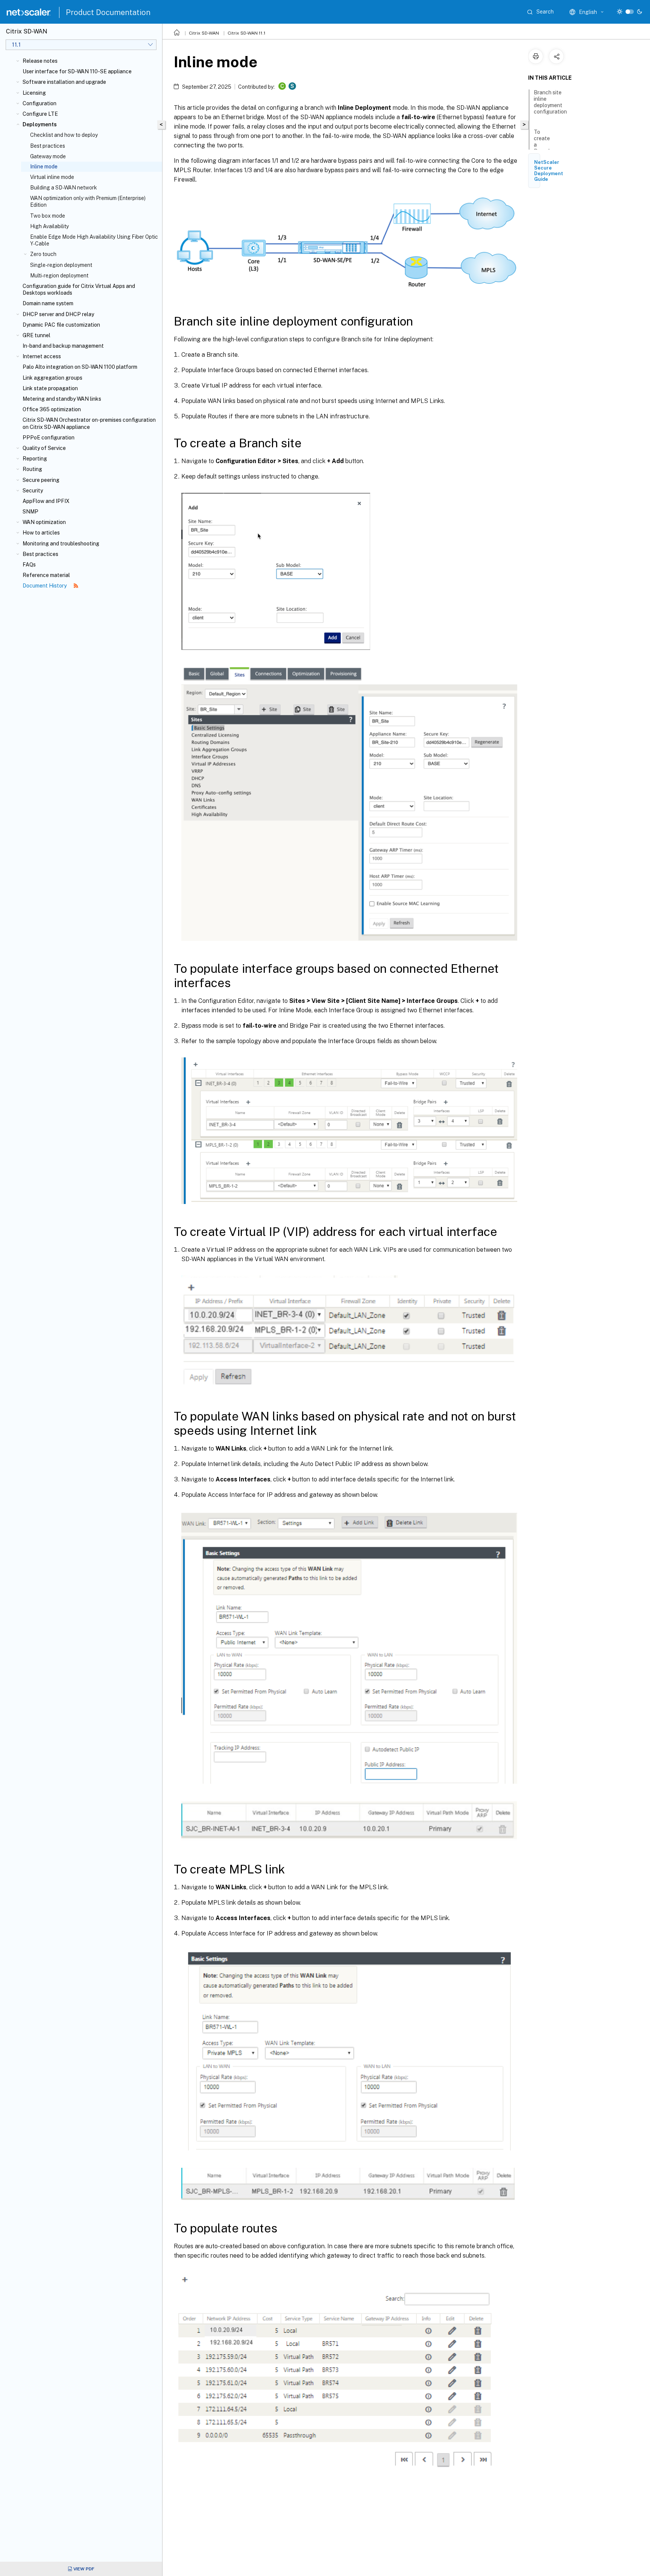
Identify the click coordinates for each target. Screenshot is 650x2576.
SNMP (30, 512)
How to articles (41, 533)
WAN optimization (44, 522)
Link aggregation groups (52, 378)
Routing (32, 469)
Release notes (40, 61)
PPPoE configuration (49, 438)
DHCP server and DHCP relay (58, 314)
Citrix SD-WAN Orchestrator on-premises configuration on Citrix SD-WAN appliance (89, 423)
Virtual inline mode (52, 177)
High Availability (49, 226)
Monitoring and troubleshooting (61, 544)
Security (33, 491)
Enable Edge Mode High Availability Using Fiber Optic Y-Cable (94, 240)
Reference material (46, 575)
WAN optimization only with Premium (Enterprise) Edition (88, 201)
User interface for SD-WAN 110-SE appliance (77, 71)
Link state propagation (50, 388)
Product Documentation (108, 12)
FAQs (29, 565)
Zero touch (43, 254)
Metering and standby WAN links (62, 399)
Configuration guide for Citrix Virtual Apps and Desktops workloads (79, 289)
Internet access (42, 356)
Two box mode (48, 216)
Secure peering (41, 480)
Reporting (35, 459)
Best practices (48, 146)
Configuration (39, 103)
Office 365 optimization (52, 409)
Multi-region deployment (59, 276)
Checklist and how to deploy (64, 135)
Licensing (34, 93)
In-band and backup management (63, 346)
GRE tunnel (36, 335)
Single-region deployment (61, 265)
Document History (45, 586)
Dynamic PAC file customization (61, 325)
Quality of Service (44, 448)
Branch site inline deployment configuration (550, 102)
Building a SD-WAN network (64, 188)
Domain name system (48, 303)
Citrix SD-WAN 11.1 (247, 33)
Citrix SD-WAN (204, 33)
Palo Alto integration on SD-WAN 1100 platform (80, 367)
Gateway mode (48, 156)
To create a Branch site (543, 145)
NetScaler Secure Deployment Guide (549, 171)
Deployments (40, 124)
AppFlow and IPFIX (46, 501)
